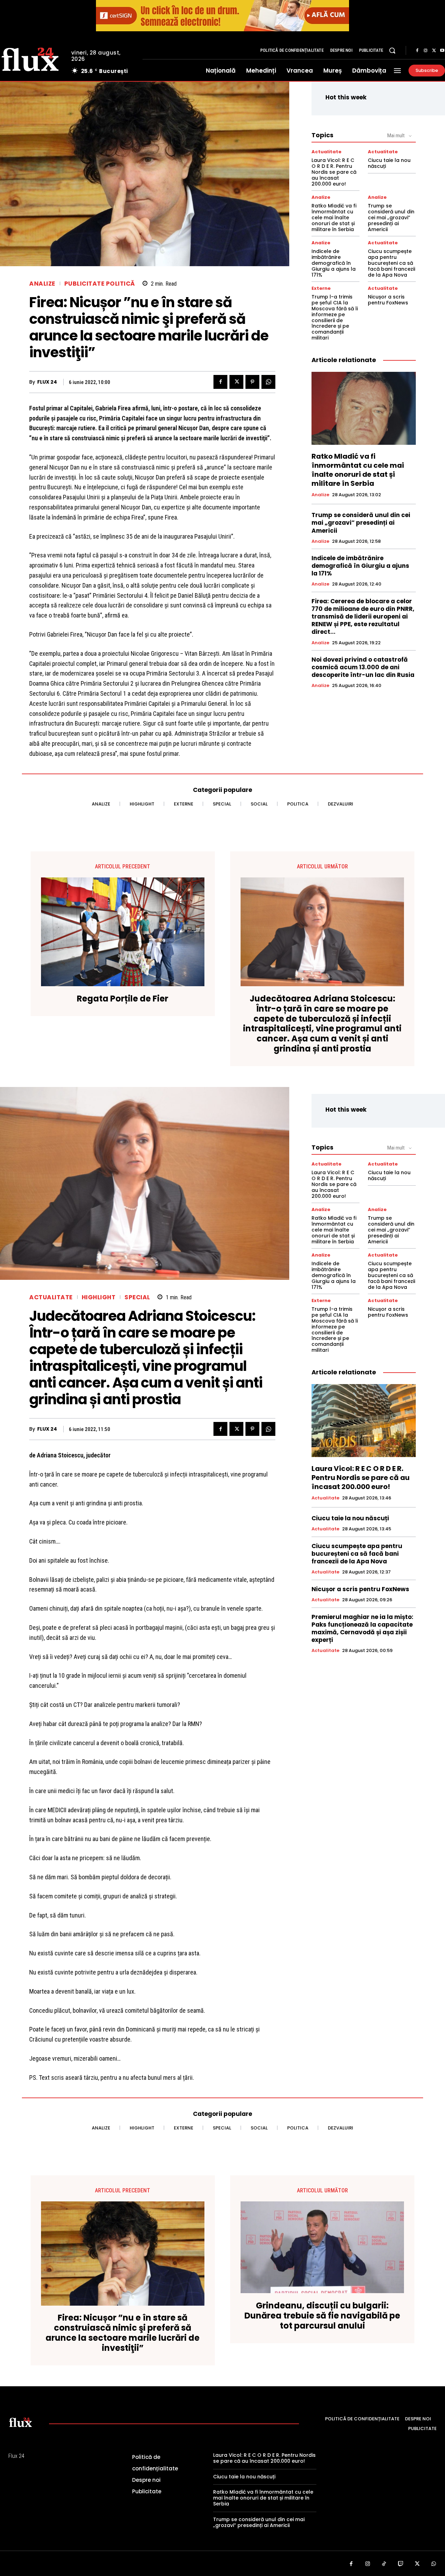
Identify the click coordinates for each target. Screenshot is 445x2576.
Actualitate (326, 152)
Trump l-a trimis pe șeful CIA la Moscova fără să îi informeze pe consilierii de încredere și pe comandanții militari (335, 317)
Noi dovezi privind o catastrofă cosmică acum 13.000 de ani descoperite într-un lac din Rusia (363, 667)
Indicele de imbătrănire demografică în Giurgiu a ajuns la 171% (334, 263)
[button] (392, 50)
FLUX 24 (47, 382)
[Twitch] (401, 2564)
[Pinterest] (252, 382)
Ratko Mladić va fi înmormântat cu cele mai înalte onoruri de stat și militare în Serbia (334, 217)
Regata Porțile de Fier (123, 999)
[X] (434, 51)
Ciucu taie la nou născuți (389, 163)
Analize (42, 284)
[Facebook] (417, 51)
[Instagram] (426, 51)
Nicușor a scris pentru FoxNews (388, 300)
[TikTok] (384, 2564)
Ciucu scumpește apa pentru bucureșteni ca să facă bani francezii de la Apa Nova (391, 263)
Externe (321, 288)
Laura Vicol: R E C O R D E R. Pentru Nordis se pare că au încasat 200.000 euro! (334, 172)
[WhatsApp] (268, 382)
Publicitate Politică (100, 284)
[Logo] (21, 2422)
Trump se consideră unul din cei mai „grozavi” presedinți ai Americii (391, 217)
